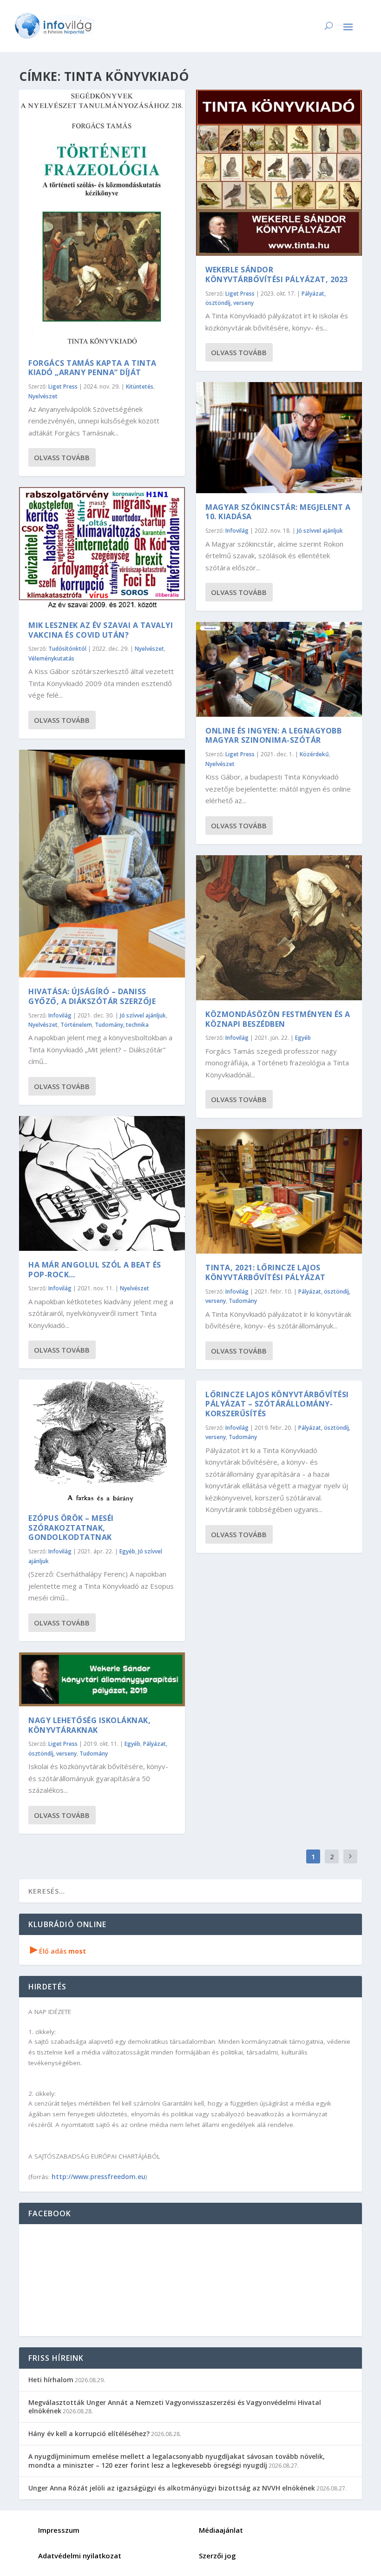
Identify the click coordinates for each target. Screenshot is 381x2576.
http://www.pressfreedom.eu (99, 2176)
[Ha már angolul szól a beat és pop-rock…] (102, 1183)
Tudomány (94, 1754)
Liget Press (63, 386)
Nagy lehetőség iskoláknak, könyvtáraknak (89, 1725)
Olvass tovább (62, 457)
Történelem (76, 1025)
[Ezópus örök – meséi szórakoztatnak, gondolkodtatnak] (102, 1442)
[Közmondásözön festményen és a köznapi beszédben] (279, 928)
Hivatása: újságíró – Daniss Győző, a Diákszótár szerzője (92, 996)
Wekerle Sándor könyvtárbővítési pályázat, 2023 (277, 274)
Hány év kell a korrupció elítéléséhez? (89, 2434)
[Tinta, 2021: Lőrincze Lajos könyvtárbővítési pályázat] (279, 1191)
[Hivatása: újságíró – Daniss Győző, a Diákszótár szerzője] (102, 864)
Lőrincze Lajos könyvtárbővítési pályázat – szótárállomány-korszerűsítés (277, 1404)
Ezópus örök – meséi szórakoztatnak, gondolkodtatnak (71, 1528)
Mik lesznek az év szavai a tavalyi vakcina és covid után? (101, 630)
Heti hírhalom (51, 2380)
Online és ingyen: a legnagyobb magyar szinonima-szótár (273, 736)
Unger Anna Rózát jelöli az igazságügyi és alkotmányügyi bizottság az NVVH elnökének (172, 2488)
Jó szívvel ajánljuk (143, 1015)
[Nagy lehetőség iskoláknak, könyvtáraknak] (102, 1679)
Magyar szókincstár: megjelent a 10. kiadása (278, 512)
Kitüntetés (140, 386)
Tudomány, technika (122, 1025)
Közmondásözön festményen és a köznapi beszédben (278, 1019)
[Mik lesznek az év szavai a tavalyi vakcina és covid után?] (102, 549)
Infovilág (60, 1015)
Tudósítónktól (67, 649)
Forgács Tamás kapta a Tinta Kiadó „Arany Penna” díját (92, 368)
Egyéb (127, 1551)
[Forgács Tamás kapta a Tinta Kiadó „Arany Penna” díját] (102, 219)
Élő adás (58, 1951)
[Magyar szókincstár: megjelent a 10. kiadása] (279, 437)
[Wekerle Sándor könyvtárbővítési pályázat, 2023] (279, 173)
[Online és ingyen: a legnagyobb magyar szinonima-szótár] (279, 669)
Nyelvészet (43, 396)
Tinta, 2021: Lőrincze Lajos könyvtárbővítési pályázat (266, 1272)
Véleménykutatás (51, 658)
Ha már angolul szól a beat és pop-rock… (95, 1270)
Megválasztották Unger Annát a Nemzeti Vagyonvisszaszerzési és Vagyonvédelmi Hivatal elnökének (175, 2407)
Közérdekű (314, 754)
